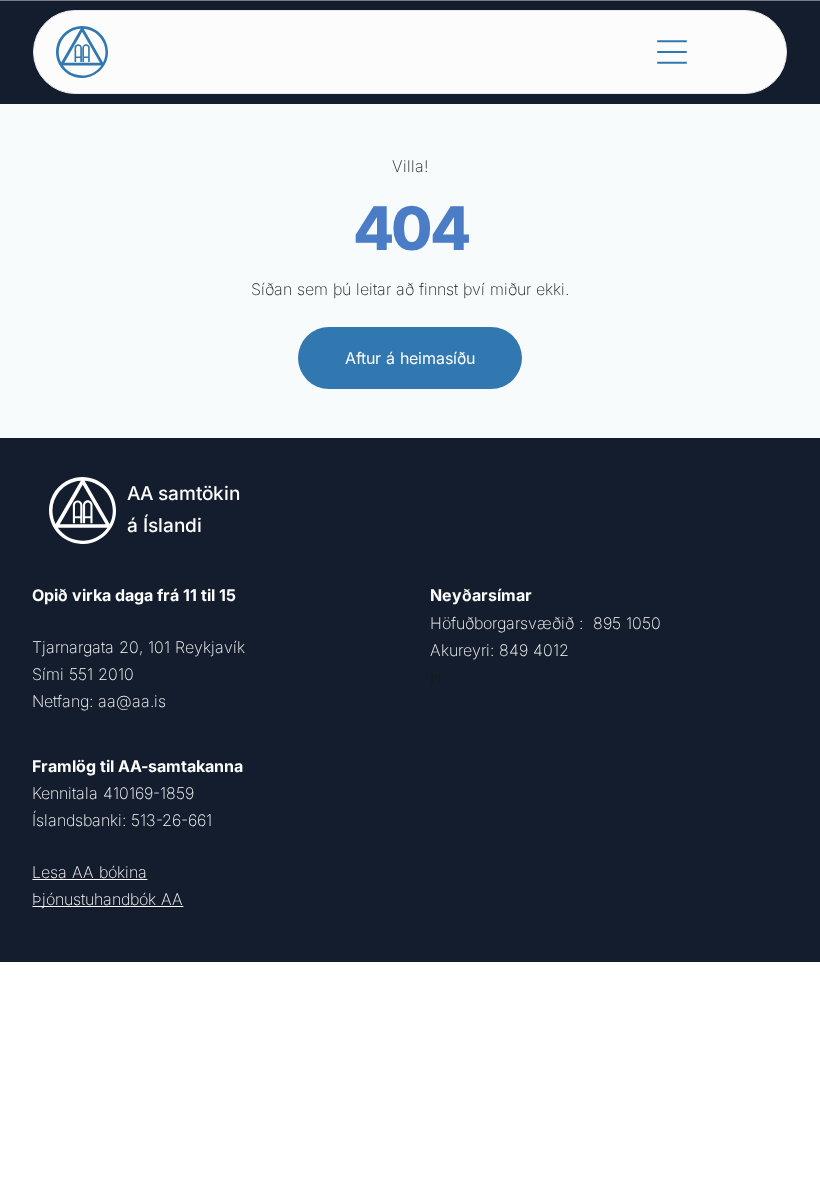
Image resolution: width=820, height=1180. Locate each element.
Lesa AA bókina (89, 872)
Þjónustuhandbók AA (107, 899)
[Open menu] (672, 52)
